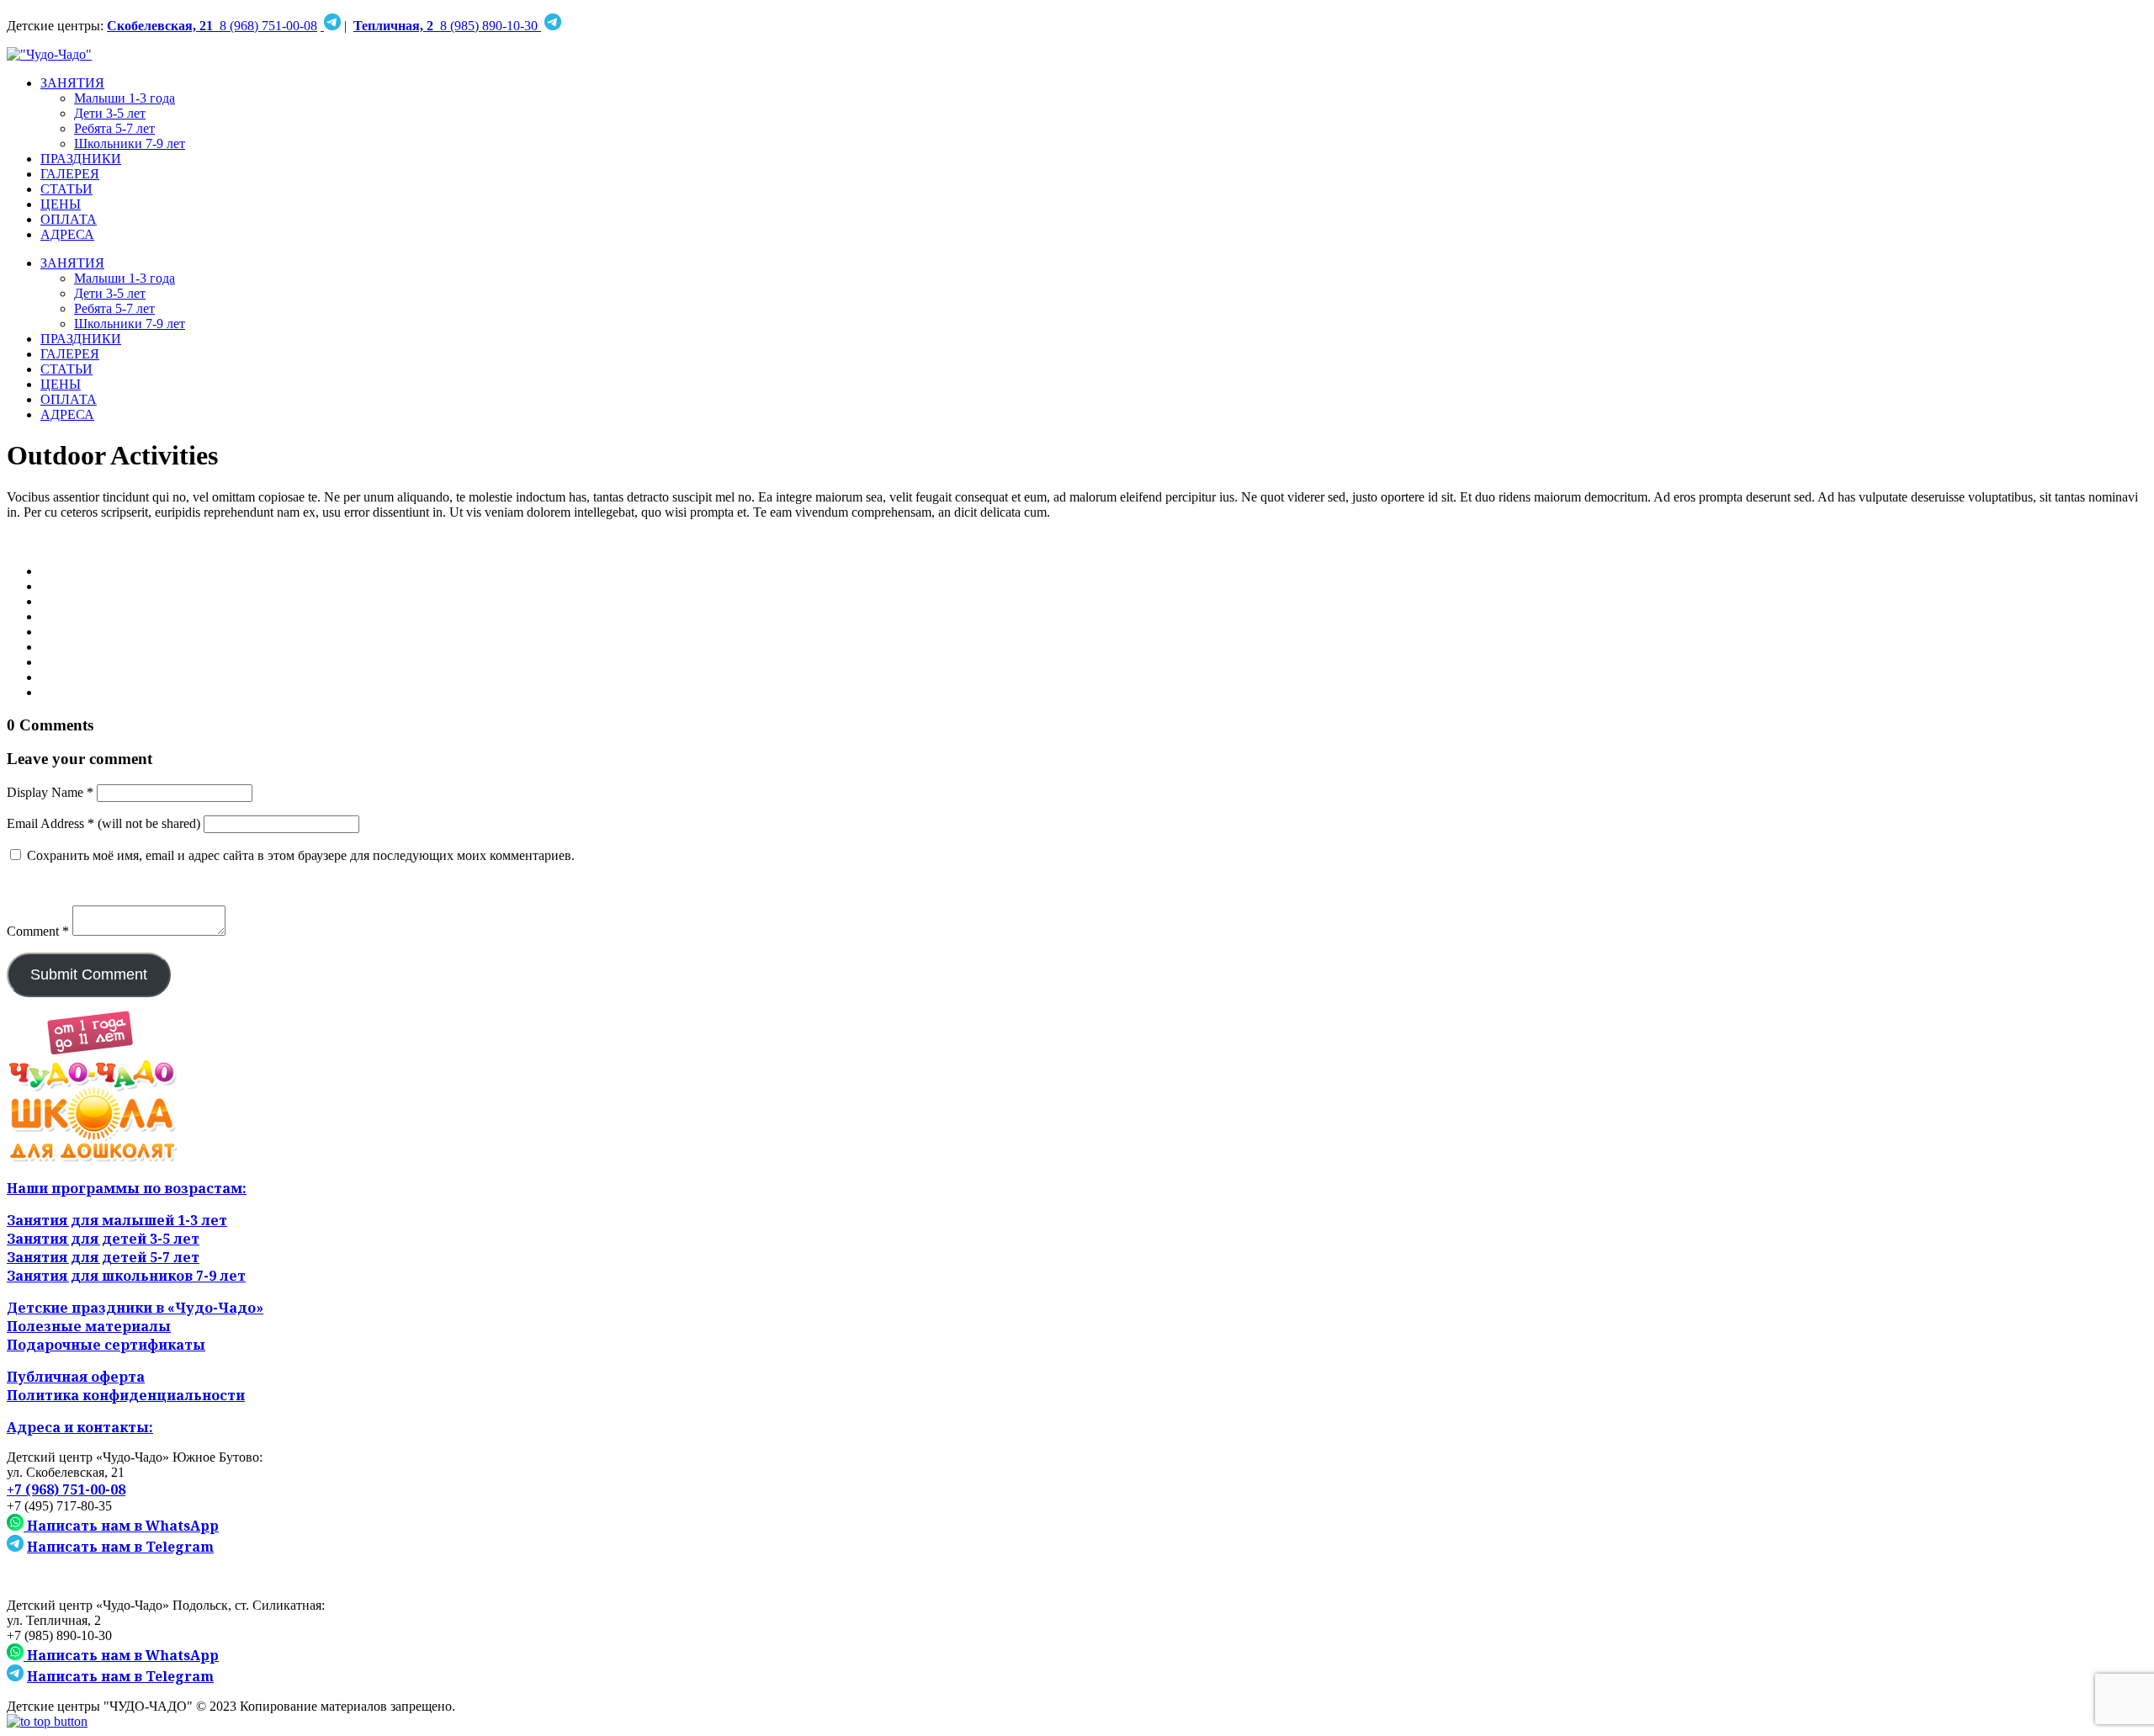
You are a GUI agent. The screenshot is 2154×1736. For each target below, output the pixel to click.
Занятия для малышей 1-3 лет (117, 1220)
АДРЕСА (67, 234)
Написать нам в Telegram (120, 1547)
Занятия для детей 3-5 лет (103, 1239)
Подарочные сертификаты (106, 1345)
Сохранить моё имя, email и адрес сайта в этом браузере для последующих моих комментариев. (301, 855)
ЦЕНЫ (61, 204)
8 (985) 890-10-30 (447, 26)
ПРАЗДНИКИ (81, 159)
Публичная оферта (76, 1377)
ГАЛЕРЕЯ (70, 174)
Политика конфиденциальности (126, 1395)
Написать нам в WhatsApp (121, 1526)
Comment (38, 931)
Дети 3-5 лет (110, 113)
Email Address (50, 823)
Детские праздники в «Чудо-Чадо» (135, 1308)
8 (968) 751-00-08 (212, 26)
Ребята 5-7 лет (114, 128)
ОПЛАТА (69, 219)
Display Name (50, 792)
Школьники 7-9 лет (130, 143)
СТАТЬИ (66, 189)
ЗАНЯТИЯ (72, 83)
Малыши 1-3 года (125, 98)
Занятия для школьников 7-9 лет (126, 1276)
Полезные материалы (89, 1326)
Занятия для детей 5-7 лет (103, 1257)
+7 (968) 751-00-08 (66, 1489)
